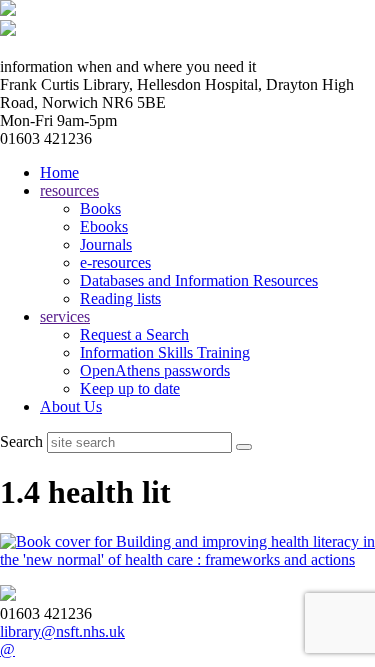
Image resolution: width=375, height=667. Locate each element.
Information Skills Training (165, 352)
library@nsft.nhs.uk (62, 631)
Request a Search (134, 334)
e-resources (115, 262)
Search (21, 441)
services (65, 316)
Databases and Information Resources (199, 280)
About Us (71, 406)
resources (69, 190)
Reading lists (120, 298)
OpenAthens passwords (155, 370)
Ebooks (104, 226)
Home (59, 172)
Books (100, 208)
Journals (106, 244)
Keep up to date (130, 388)
